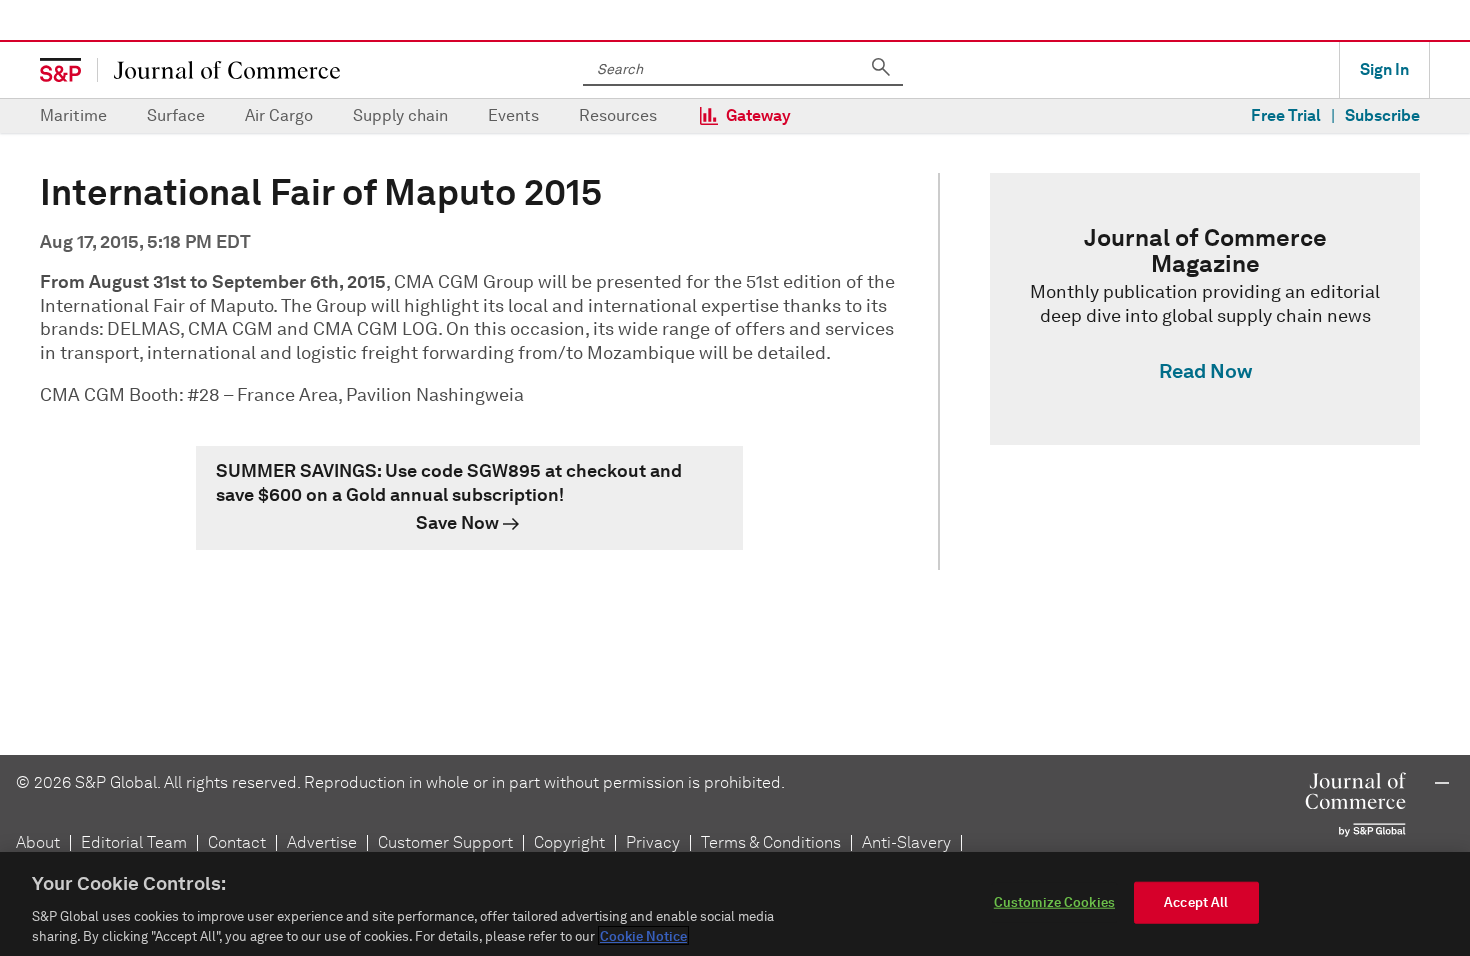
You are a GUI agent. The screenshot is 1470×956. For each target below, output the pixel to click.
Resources (618, 115)
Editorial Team (134, 842)
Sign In (1384, 69)
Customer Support (445, 842)
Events (513, 115)
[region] (735, 904)
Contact (237, 842)
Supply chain (400, 115)
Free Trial (1286, 115)
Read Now (1205, 371)
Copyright (569, 842)
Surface (176, 115)
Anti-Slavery (906, 842)
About (38, 842)
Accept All (1196, 902)
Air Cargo (279, 115)
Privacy (653, 842)
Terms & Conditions (771, 842)
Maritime (73, 115)
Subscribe (1382, 115)
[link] (469, 498)
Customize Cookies (1054, 902)
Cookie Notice (643, 935)
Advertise (322, 842)
